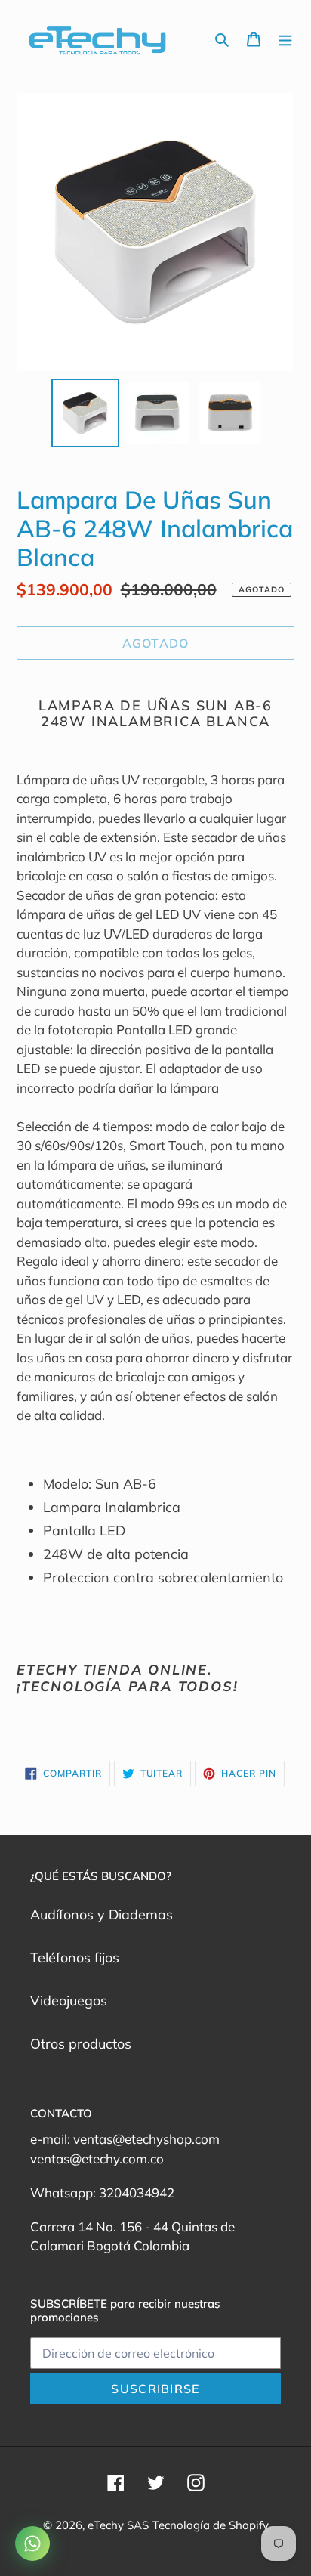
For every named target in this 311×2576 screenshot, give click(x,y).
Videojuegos (69, 2001)
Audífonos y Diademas (102, 1914)
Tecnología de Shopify (211, 2525)
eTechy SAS (118, 2525)
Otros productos (81, 2044)
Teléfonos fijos (75, 1958)
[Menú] (285, 38)
